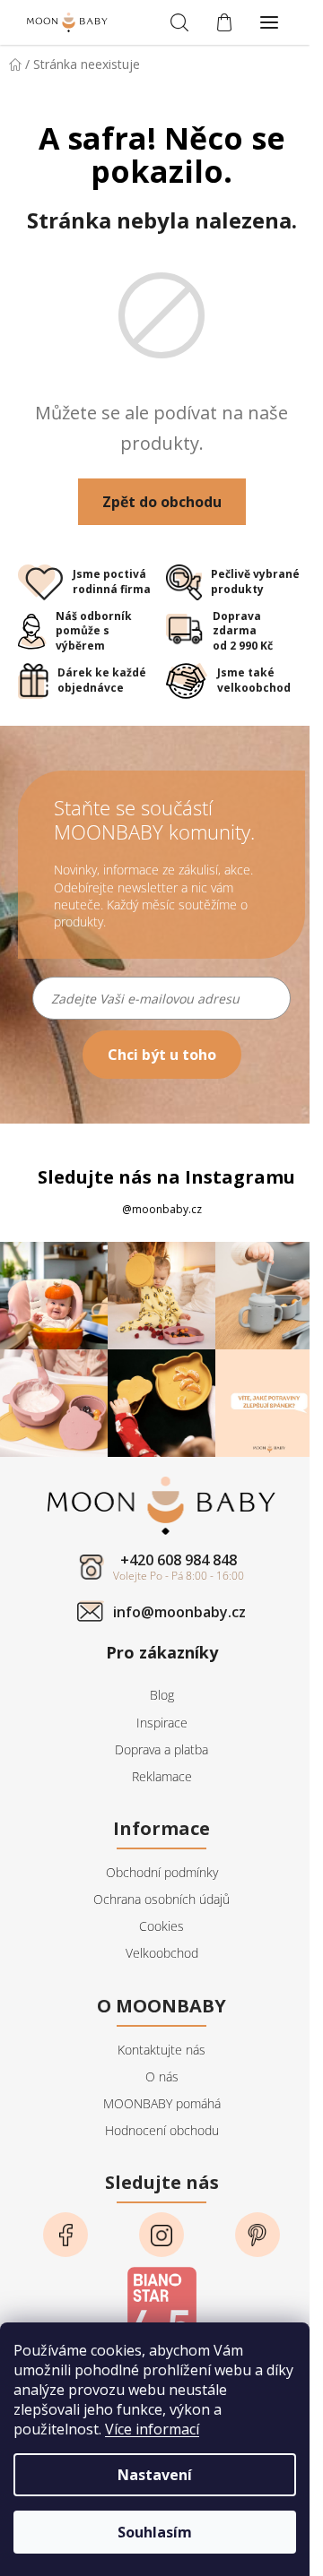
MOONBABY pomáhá (162, 2103)
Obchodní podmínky (162, 1872)
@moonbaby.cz (162, 1209)
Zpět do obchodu (162, 502)
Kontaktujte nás (161, 2050)
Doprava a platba (161, 1749)
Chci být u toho (162, 1055)
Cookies (161, 1926)
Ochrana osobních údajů (161, 1899)
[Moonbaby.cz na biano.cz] (161, 2310)
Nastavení (155, 2475)
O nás (162, 2076)
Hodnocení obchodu (162, 2130)
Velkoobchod (162, 1953)
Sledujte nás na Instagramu (166, 1177)
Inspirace (162, 1723)
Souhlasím (155, 2532)
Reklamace (162, 1776)
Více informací (152, 2429)
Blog (162, 1695)
